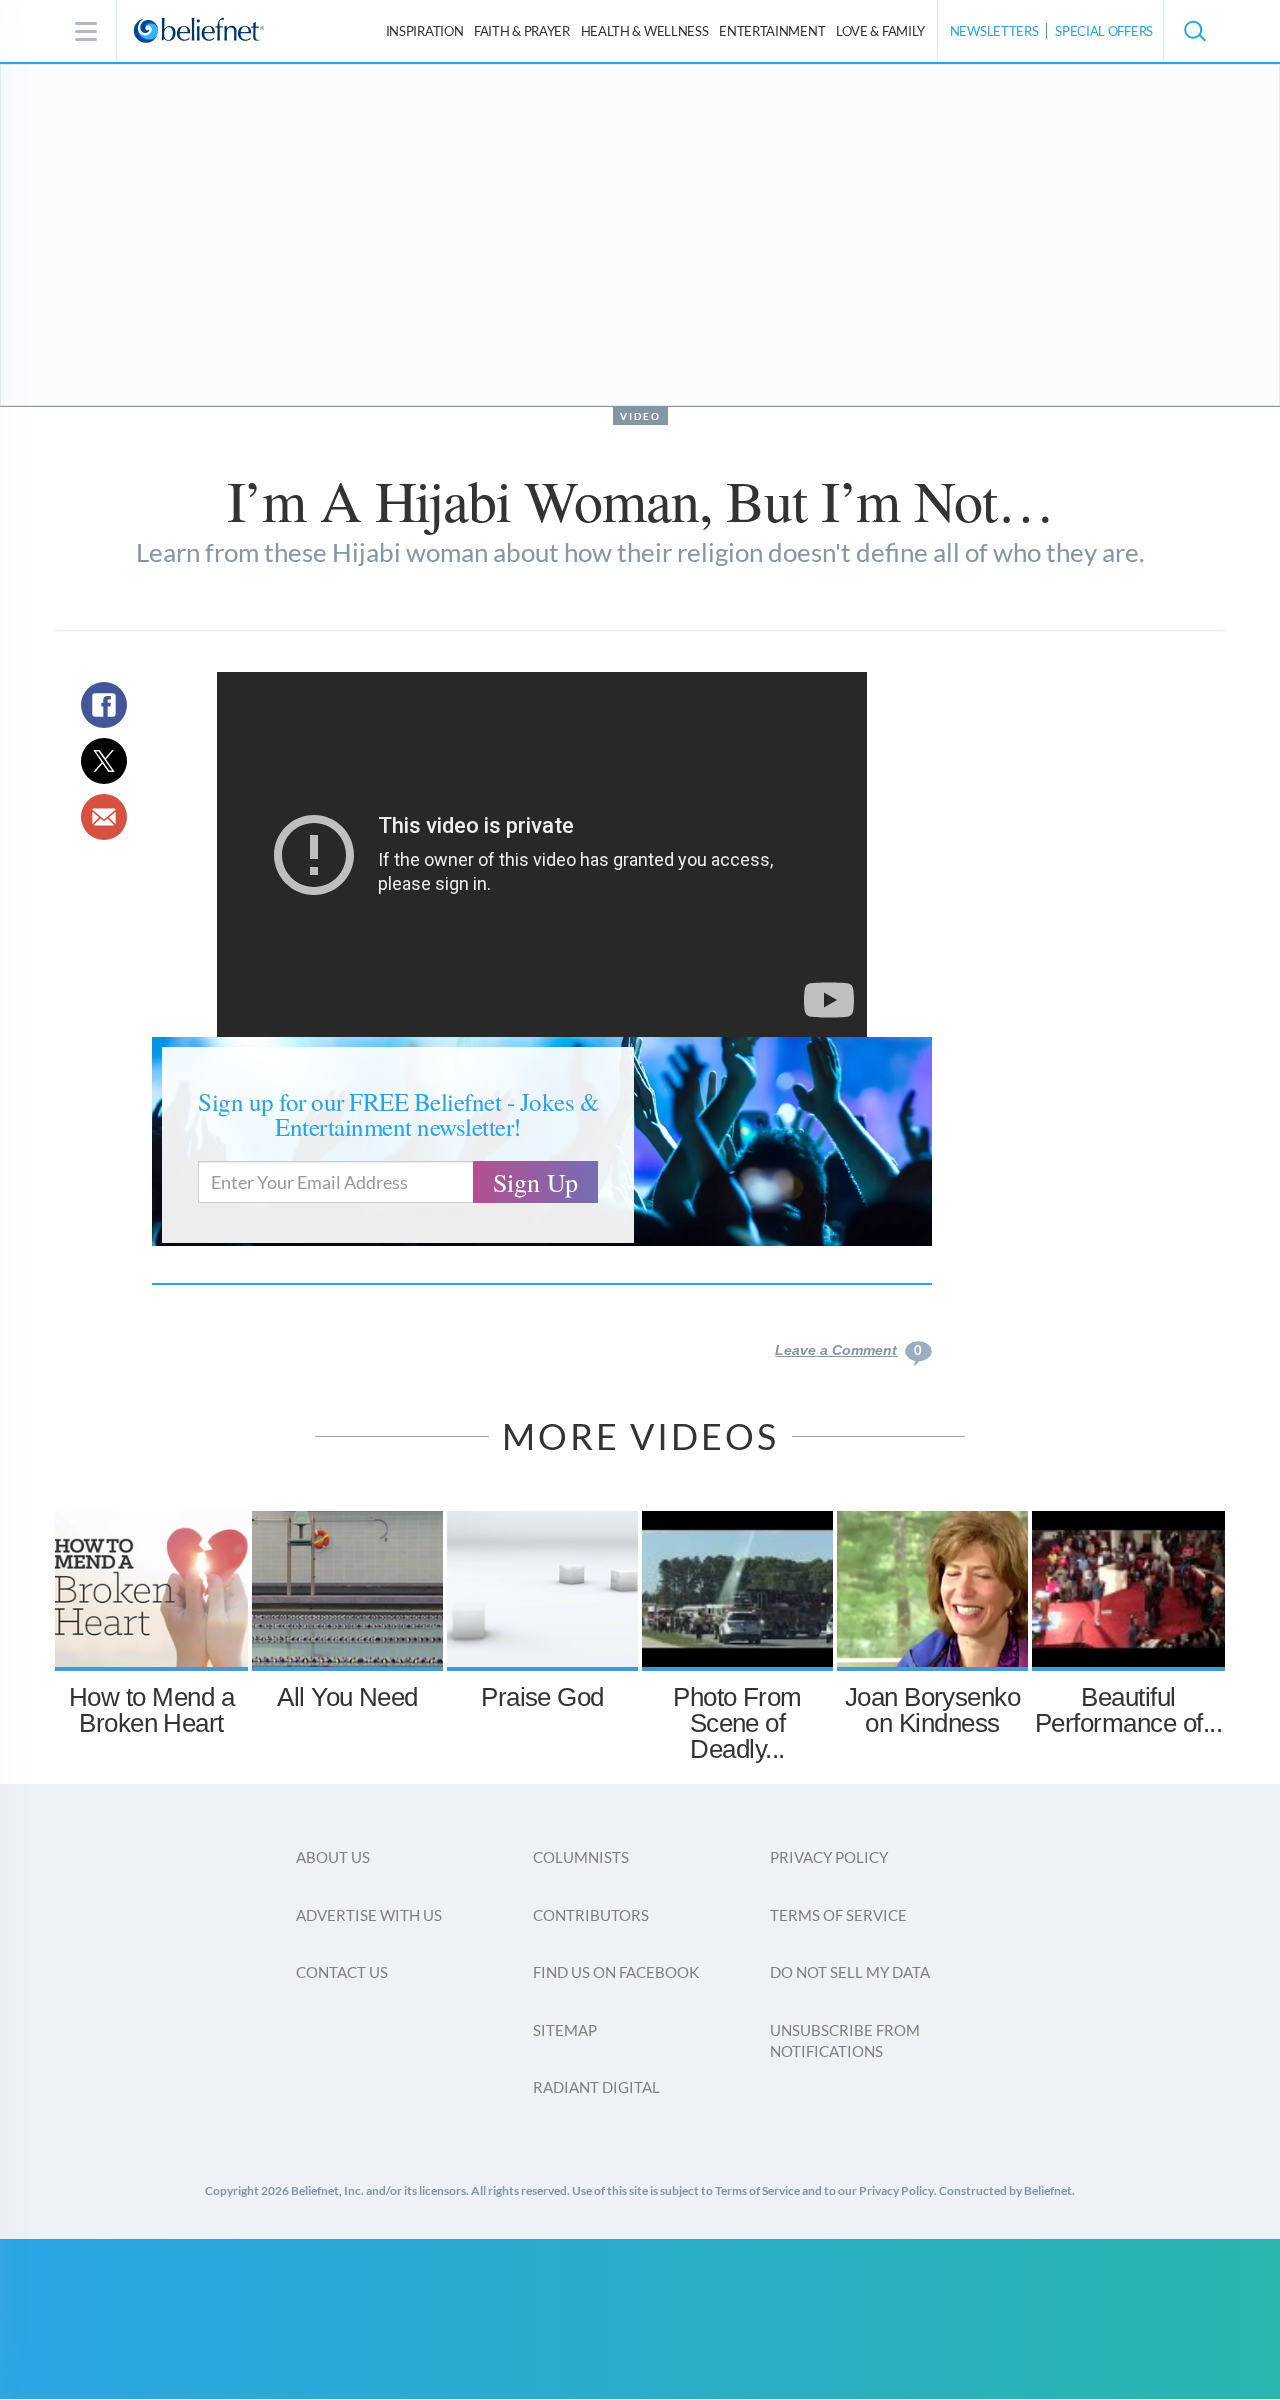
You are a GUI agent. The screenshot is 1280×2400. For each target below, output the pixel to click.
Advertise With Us (369, 1915)
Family (880, 31)
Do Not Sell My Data (850, 1972)
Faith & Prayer (522, 31)
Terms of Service (838, 1915)
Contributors (591, 1915)
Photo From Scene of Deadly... (737, 1723)
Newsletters (994, 31)
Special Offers (1104, 31)
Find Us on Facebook (616, 1972)
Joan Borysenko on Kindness (933, 1710)
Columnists (581, 1857)
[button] (1194, 31)
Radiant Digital (596, 2087)
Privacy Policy (829, 1857)
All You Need (347, 1697)
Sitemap (565, 2030)
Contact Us (342, 1972)
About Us (333, 1857)
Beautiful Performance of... (1128, 1710)
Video (640, 416)
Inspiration (425, 31)
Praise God (542, 1697)
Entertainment (772, 31)
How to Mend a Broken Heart (151, 1710)
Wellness (645, 31)
